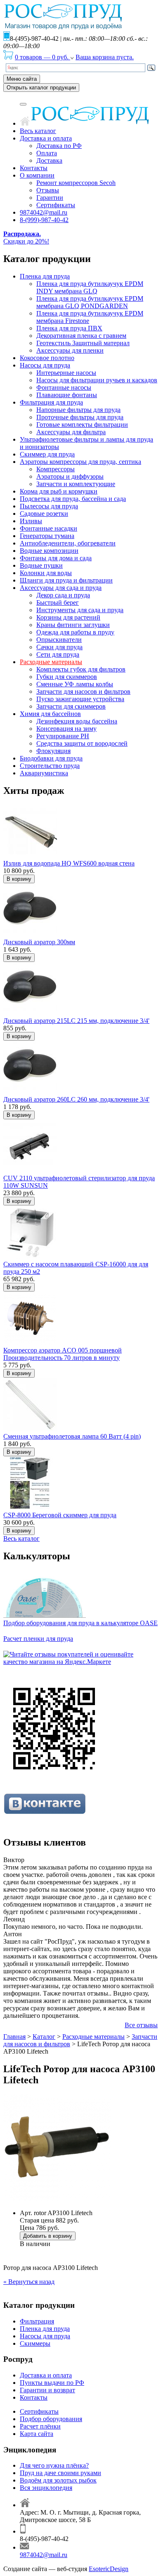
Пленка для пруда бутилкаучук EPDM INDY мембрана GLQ (90, 287)
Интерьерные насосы (66, 373)
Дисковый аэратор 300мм (39, 942)
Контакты (34, 168)
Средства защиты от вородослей (82, 743)
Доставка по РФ (59, 146)
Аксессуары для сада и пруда (61, 588)
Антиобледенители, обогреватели (68, 543)
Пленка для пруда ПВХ (69, 328)
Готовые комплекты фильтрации (82, 425)
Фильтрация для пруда (51, 402)
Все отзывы (141, 2025)
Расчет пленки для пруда (38, 1639)
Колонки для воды (46, 573)
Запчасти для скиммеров (71, 706)
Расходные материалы (51, 662)
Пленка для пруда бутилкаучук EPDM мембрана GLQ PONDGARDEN (90, 302)
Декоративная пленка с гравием (81, 336)
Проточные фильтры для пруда (80, 417)
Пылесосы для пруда (49, 506)
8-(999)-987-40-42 (44, 220)
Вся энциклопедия (46, 2488)
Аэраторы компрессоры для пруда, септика (80, 462)
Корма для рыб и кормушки (59, 491)
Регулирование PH (63, 736)
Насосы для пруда (45, 365)
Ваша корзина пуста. (105, 57)
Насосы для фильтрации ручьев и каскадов (97, 380)
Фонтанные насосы (64, 387)
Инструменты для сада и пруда (80, 610)
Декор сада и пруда (63, 595)
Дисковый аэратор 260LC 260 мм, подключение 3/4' (76, 1099)
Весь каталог (38, 131)
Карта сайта (37, 2434)
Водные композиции (49, 551)
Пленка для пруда (45, 276)
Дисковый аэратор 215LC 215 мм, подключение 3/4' (76, 1021)
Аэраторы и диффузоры (70, 476)
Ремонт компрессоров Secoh (76, 183)
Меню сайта (22, 79)
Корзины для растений (68, 617)
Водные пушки (41, 565)
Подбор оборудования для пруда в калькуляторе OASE (80, 1623)
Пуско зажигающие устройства (80, 699)
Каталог (44, 2037)
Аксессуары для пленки (70, 350)
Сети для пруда (58, 654)
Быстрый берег (58, 602)
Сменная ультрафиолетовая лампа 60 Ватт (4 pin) (72, 1436)
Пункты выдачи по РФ (52, 2383)
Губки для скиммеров (67, 677)
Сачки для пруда (59, 647)
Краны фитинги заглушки (73, 625)
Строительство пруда (50, 766)
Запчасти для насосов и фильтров (83, 691)
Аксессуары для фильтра (71, 432)
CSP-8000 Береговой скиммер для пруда (60, 1515)
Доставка (49, 160)
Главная (14, 2037)
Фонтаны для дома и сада (56, 558)
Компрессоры (56, 469)
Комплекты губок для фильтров (81, 669)
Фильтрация (37, 2321)
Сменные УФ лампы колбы (75, 684)
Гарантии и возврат (47, 2390)
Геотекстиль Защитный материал (83, 343)
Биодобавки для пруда (51, 758)
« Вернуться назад (29, 2282)
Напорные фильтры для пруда (78, 410)
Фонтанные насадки (49, 528)
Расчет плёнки (40, 2426)
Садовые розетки (44, 514)
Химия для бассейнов (50, 714)
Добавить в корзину (48, 2236)
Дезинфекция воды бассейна (77, 721)
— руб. (43, 57)
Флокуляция (53, 751)
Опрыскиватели (59, 640)
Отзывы (48, 190)
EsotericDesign (109, 2569)
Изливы (31, 521)
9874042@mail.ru (44, 212)
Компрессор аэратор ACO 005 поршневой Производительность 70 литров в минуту (63, 1354)
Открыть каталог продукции (41, 88)
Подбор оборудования (51, 2419)
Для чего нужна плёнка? (54, 2465)
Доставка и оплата (46, 138)
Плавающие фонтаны (67, 395)
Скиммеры (35, 2343)
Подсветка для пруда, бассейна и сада (73, 499)
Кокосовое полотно (47, 358)
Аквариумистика (44, 773)
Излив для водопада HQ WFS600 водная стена (69, 863)
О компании (37, 175)
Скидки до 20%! (26, 237)
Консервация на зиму (66, 729)
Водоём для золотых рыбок (58, 2480)
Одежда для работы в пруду (75, 632)
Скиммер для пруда (47, 454)
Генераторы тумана (47, 536)
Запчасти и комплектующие (76, 484)
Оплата (47, 153)
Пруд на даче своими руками (60, 2473)
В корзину (19, 879)
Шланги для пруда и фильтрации (66, 580)
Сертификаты (56, 205)
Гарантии (50, 198)
